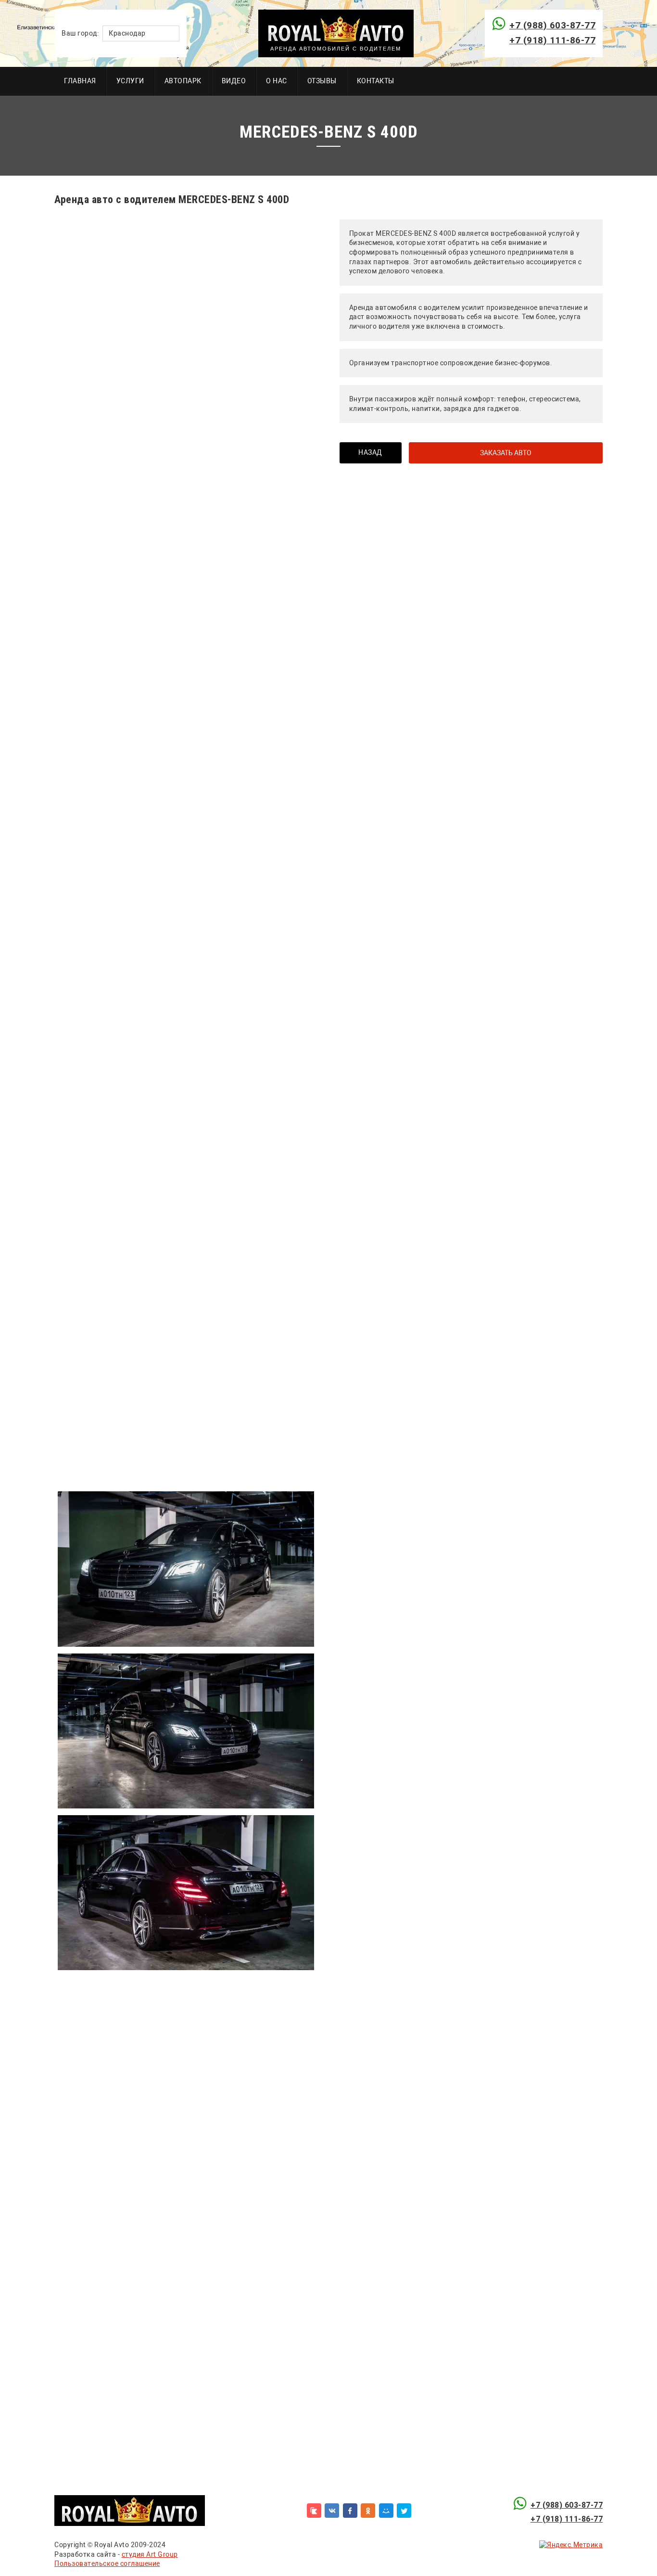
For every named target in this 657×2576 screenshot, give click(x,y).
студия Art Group (150, 2554)
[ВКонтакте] (332, 2511)
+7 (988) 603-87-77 (552, 25)
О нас (277, 81)
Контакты (376, 81)
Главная (80, 81)
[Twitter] (404, 2511)
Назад (370, 452)
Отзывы (322, 81)
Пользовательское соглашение (107, 2563)
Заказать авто (506, 453)
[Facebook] (350, 2511)
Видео (234, 81)
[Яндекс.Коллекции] (314, 2511)
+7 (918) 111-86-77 (552, 40)
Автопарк (183, 81)
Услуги (130, 81)
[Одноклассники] (368, 2511)
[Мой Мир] (386, 2511)
